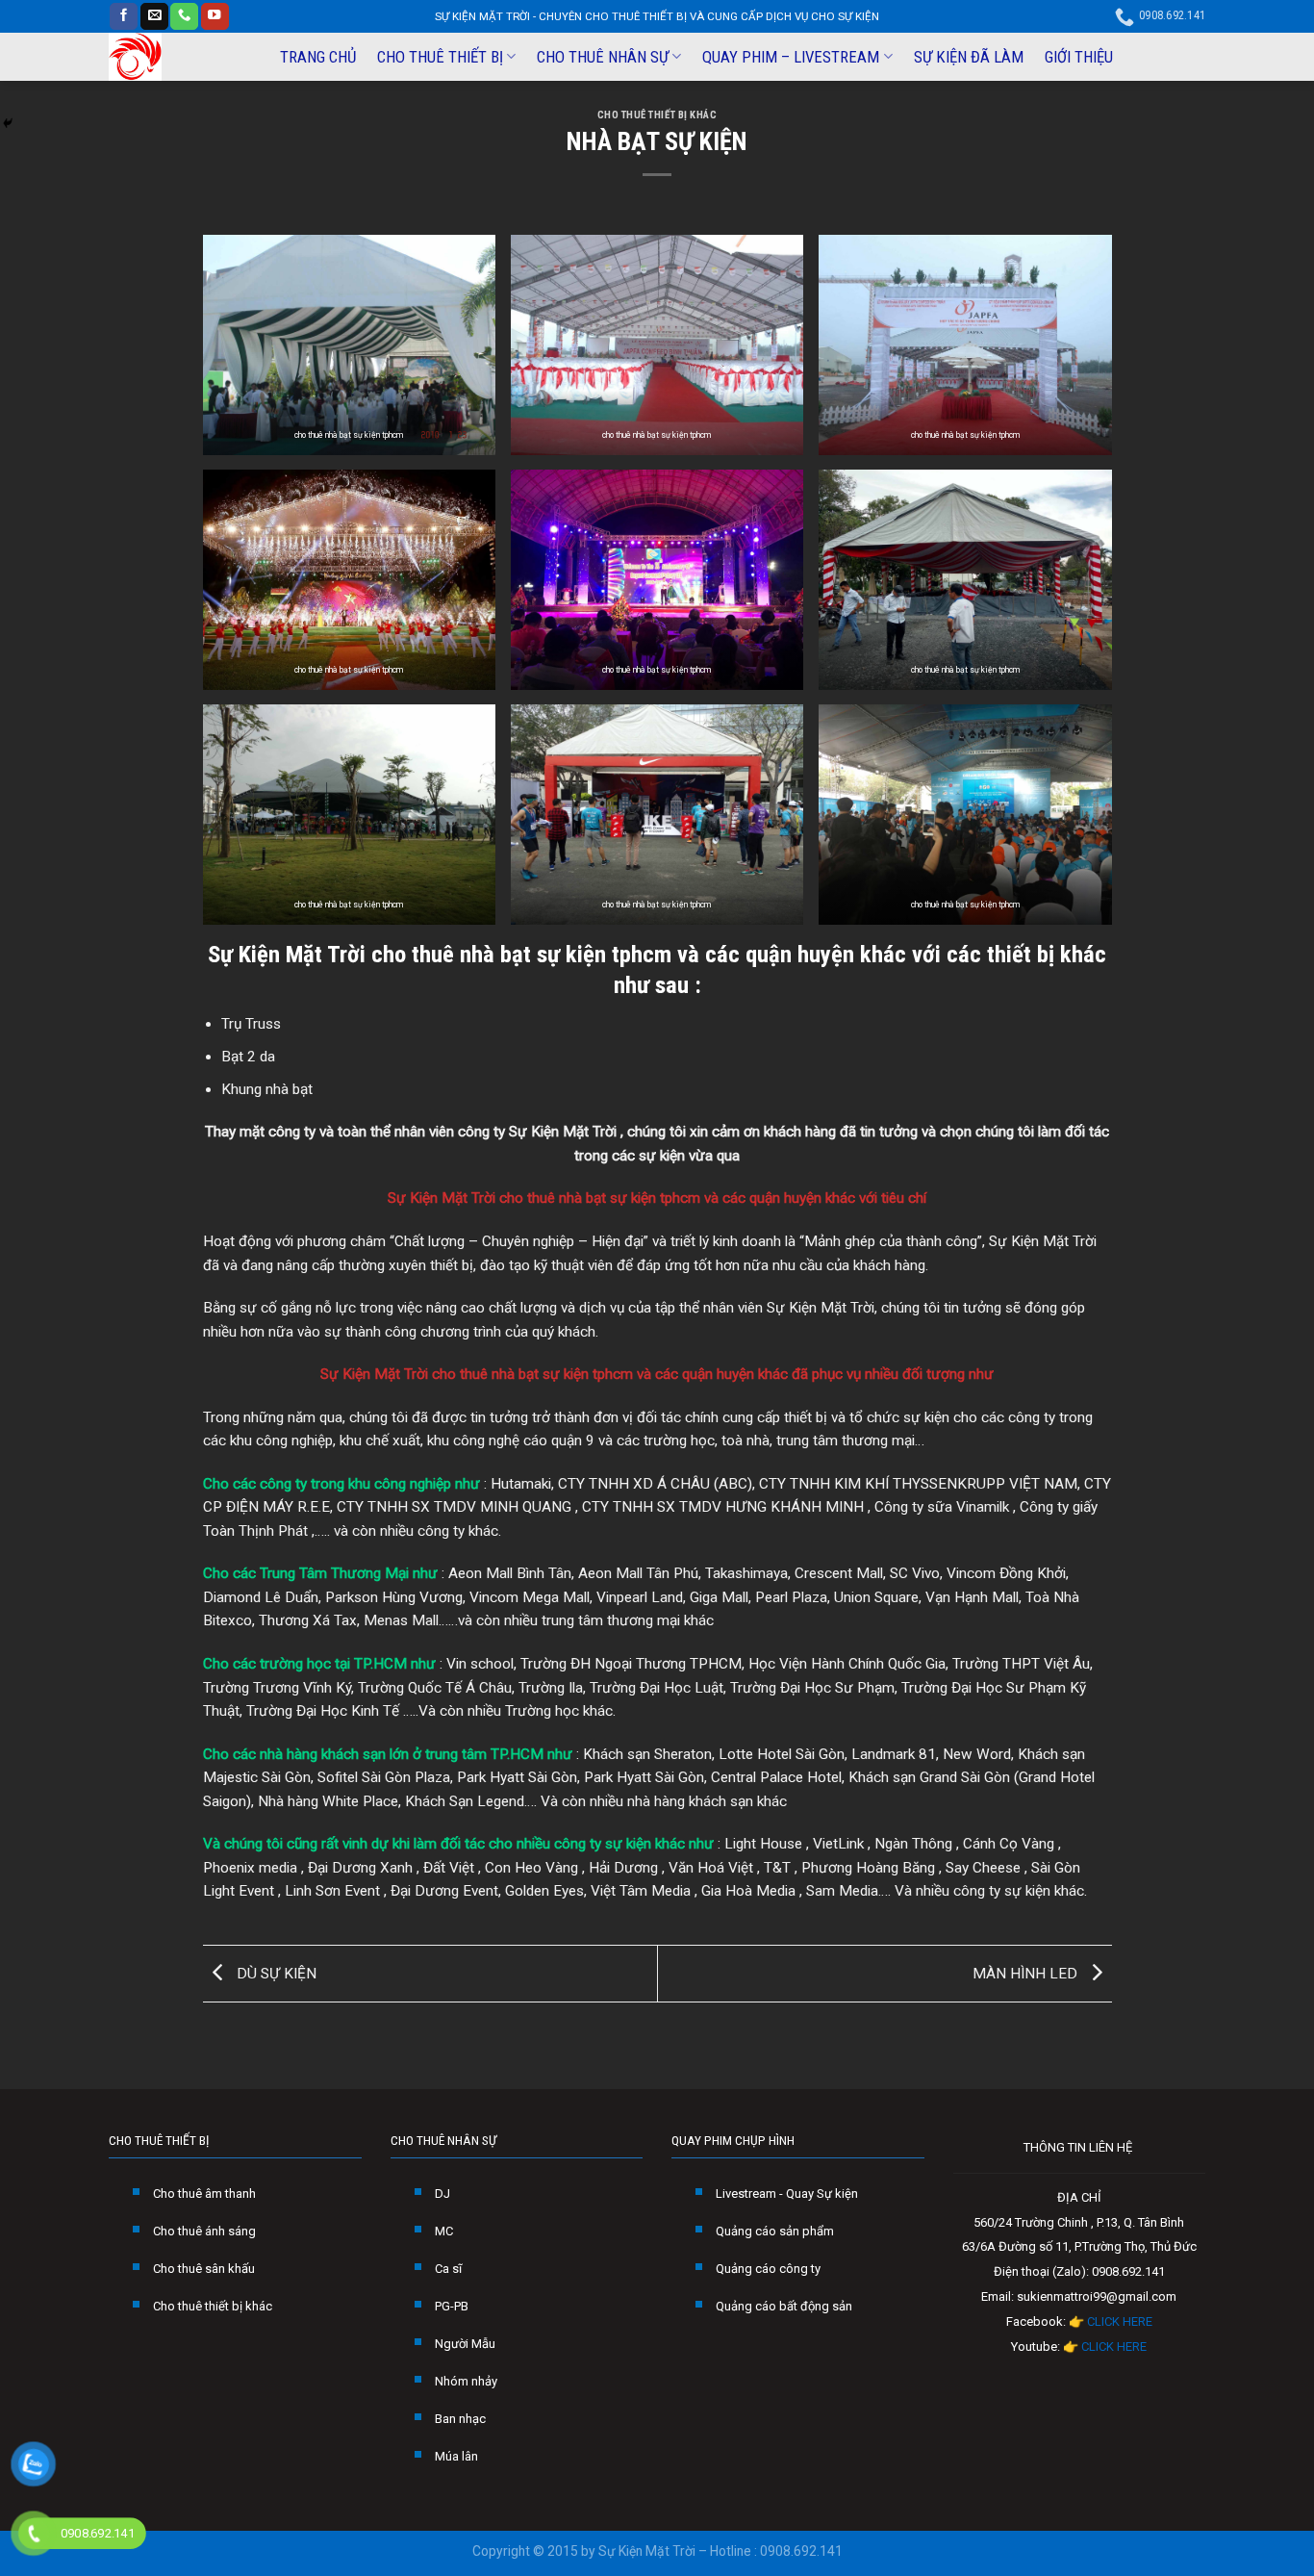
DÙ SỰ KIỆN (275, 1973)
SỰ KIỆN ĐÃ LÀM (969, 57)
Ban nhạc (460, 2419)
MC (444, 2231)
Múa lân (456, 2456)
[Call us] (184, 17)
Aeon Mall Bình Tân (510, 1573)
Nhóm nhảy (466, 2381)
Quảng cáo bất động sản (784, 2306)
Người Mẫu (465, 2344)
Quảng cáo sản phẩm (775, 2231)
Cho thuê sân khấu (204, 2269)
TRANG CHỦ (318, 57)
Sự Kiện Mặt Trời (287, 954)
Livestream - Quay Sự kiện (787, 2193)
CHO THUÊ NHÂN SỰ (603, 57)
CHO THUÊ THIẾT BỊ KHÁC (657, 115)
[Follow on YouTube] (215, 17)
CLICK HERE (1120, 2321)
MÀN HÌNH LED (1027, 1973)
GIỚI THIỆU (1079, 57)
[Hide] (8, 123)
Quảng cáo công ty (768, 2269)
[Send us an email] (154, 17)
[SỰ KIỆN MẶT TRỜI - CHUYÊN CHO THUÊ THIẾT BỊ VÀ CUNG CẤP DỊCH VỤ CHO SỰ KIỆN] (177, 57)
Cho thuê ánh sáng (204, 2231)
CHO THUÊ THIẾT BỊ (440, 57)
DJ (442, 2193)
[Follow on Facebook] (124, 17)
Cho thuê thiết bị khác (213, 2306)
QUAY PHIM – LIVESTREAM (791, 57)
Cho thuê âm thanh (204, 2193)
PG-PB (452, 2306)
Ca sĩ (448, 2269)
